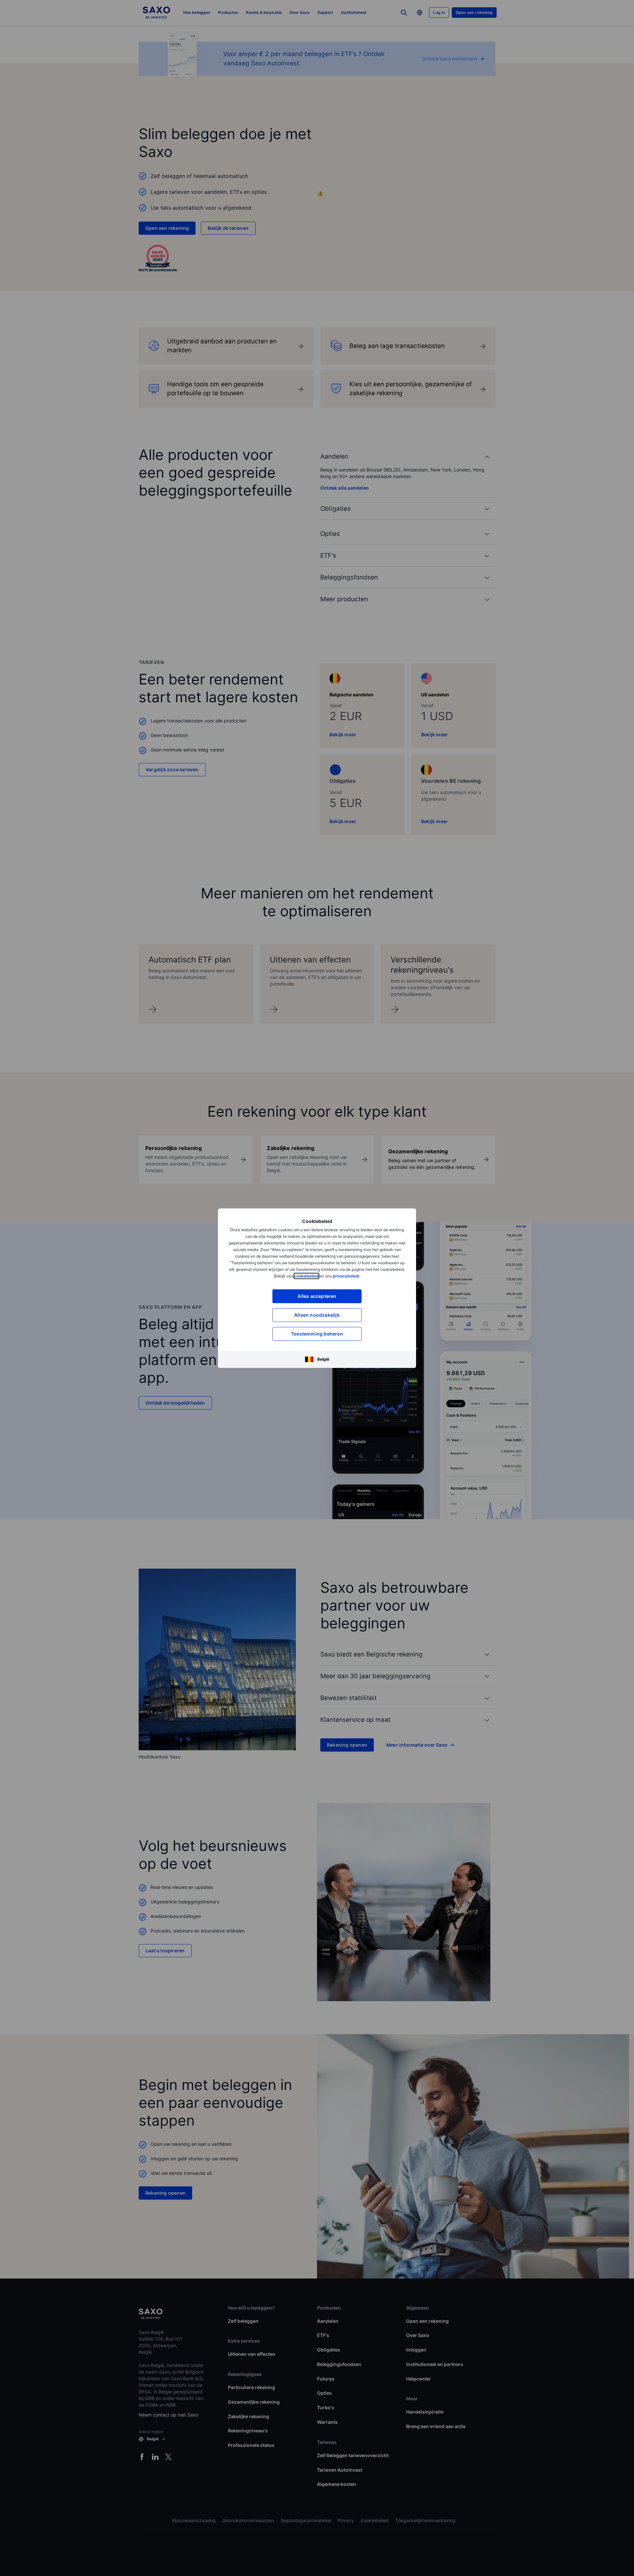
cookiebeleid (306, 1276)
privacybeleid (346, 1276)
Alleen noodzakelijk (317, 1315)
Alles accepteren (317, 1296)
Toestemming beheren (317, 1334)
